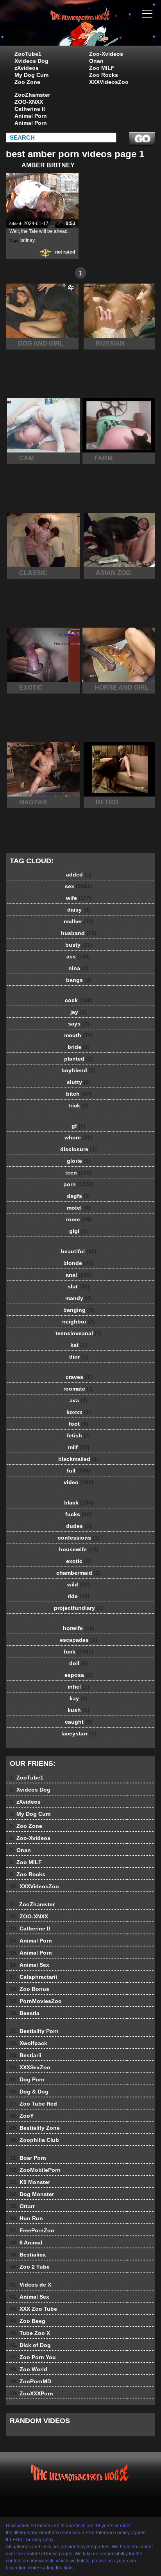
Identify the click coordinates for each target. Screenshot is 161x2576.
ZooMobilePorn (35, 2170)
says (79, 1024)
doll (79, 1663)
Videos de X (30, 2285)
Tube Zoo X (30, 2333)
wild (79, 1584)
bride (79, 1047)
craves (79, 1377)
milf (79, 1447)
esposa (79, 1675)
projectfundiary (79, 1608)
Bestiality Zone (35, 2128)
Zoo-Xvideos (106, 54)
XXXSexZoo (30, 2067)
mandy (79, 1298)
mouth (79, 1035)
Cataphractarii (33, 1977)
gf (79, 1126)
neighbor (79, 1322)
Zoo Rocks (104, 75)
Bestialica (28, 2255)
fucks (79, 1514)
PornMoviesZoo (36, 2001)
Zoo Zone (27, 82)
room (79, 1219)
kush (79, 1710)
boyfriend (79, 1070)
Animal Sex (30, 1965)
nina (79, 968)
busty (79, 945)
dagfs (79, 1196)
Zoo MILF (102, 68)
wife (79, 898)
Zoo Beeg (28, 2321)
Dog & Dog (29, 2092)
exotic (79, 1561)
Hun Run (26, 2218)
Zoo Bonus (30, 1989)
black (79, 1503)
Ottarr (22, 2206)
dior (79, 1357)
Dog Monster (32, 2194)
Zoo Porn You (33, 2357)
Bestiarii (26, 2055)
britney (27, 240)
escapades (79, 1640)
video (79, 1482)
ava (79, 1400)
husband (79, 933)
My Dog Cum (31, 75)
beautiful (79, 1251)
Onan (96, 61)
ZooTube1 (28, 54)
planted (79, 1059)
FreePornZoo (32, 2230)
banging (79, 1310)
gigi (79, 1231)
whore (79, 1137)
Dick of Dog (30, 2345)
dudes (79, 1526)
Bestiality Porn (34, 2031)
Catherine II (30, 109)
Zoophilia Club (34, 2140)
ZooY (22, 2116)
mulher (79, 921)
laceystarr (79, 1733)
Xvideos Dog (31, 61)
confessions (79, 1538)
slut (79, 1286)
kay (79, 1698)
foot (79, 1424)
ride (79, 1596)
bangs (79, 980)
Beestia (25, 2013)
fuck (79, 1652)
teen (79, 1173)
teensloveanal (79, 1333)
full (79, 1471)
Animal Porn (31, 116)
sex (79, 886)
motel (79, 1208)
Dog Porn (27, 2079)
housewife (79, 1549)
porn (79, 1184)
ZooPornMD (30, 2381)
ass (79, 956)
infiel (79, 1687)
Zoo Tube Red (33, 2104)
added (79, 875)
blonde (79, 1263)
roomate (79, 1389)
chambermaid (79, 1573)
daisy (79, 910)
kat (79, 1345)
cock (79, 1000)
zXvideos (27, 68)
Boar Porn (28, 2158)
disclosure (79, 1149)
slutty (79, 1082)
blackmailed (79, 1459)
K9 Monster (30, 2182)
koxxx (79, 1412)
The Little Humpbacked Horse (100, 30)
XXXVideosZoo (109, 82)
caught (79, 1722)
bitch (79, 1094)
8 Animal (26, 2242)
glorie (79, 1161)
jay (79, 1012)
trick (79, 1105)
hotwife (79, 1628)
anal (79, 1275)
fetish (79, 1435)
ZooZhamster (32, 95)
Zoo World (29, 2369)
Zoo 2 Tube (30, 2267)
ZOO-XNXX (29, 102)
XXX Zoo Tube (33, 2309)
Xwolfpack (29, 2043)
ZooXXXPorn (31, 2393)
